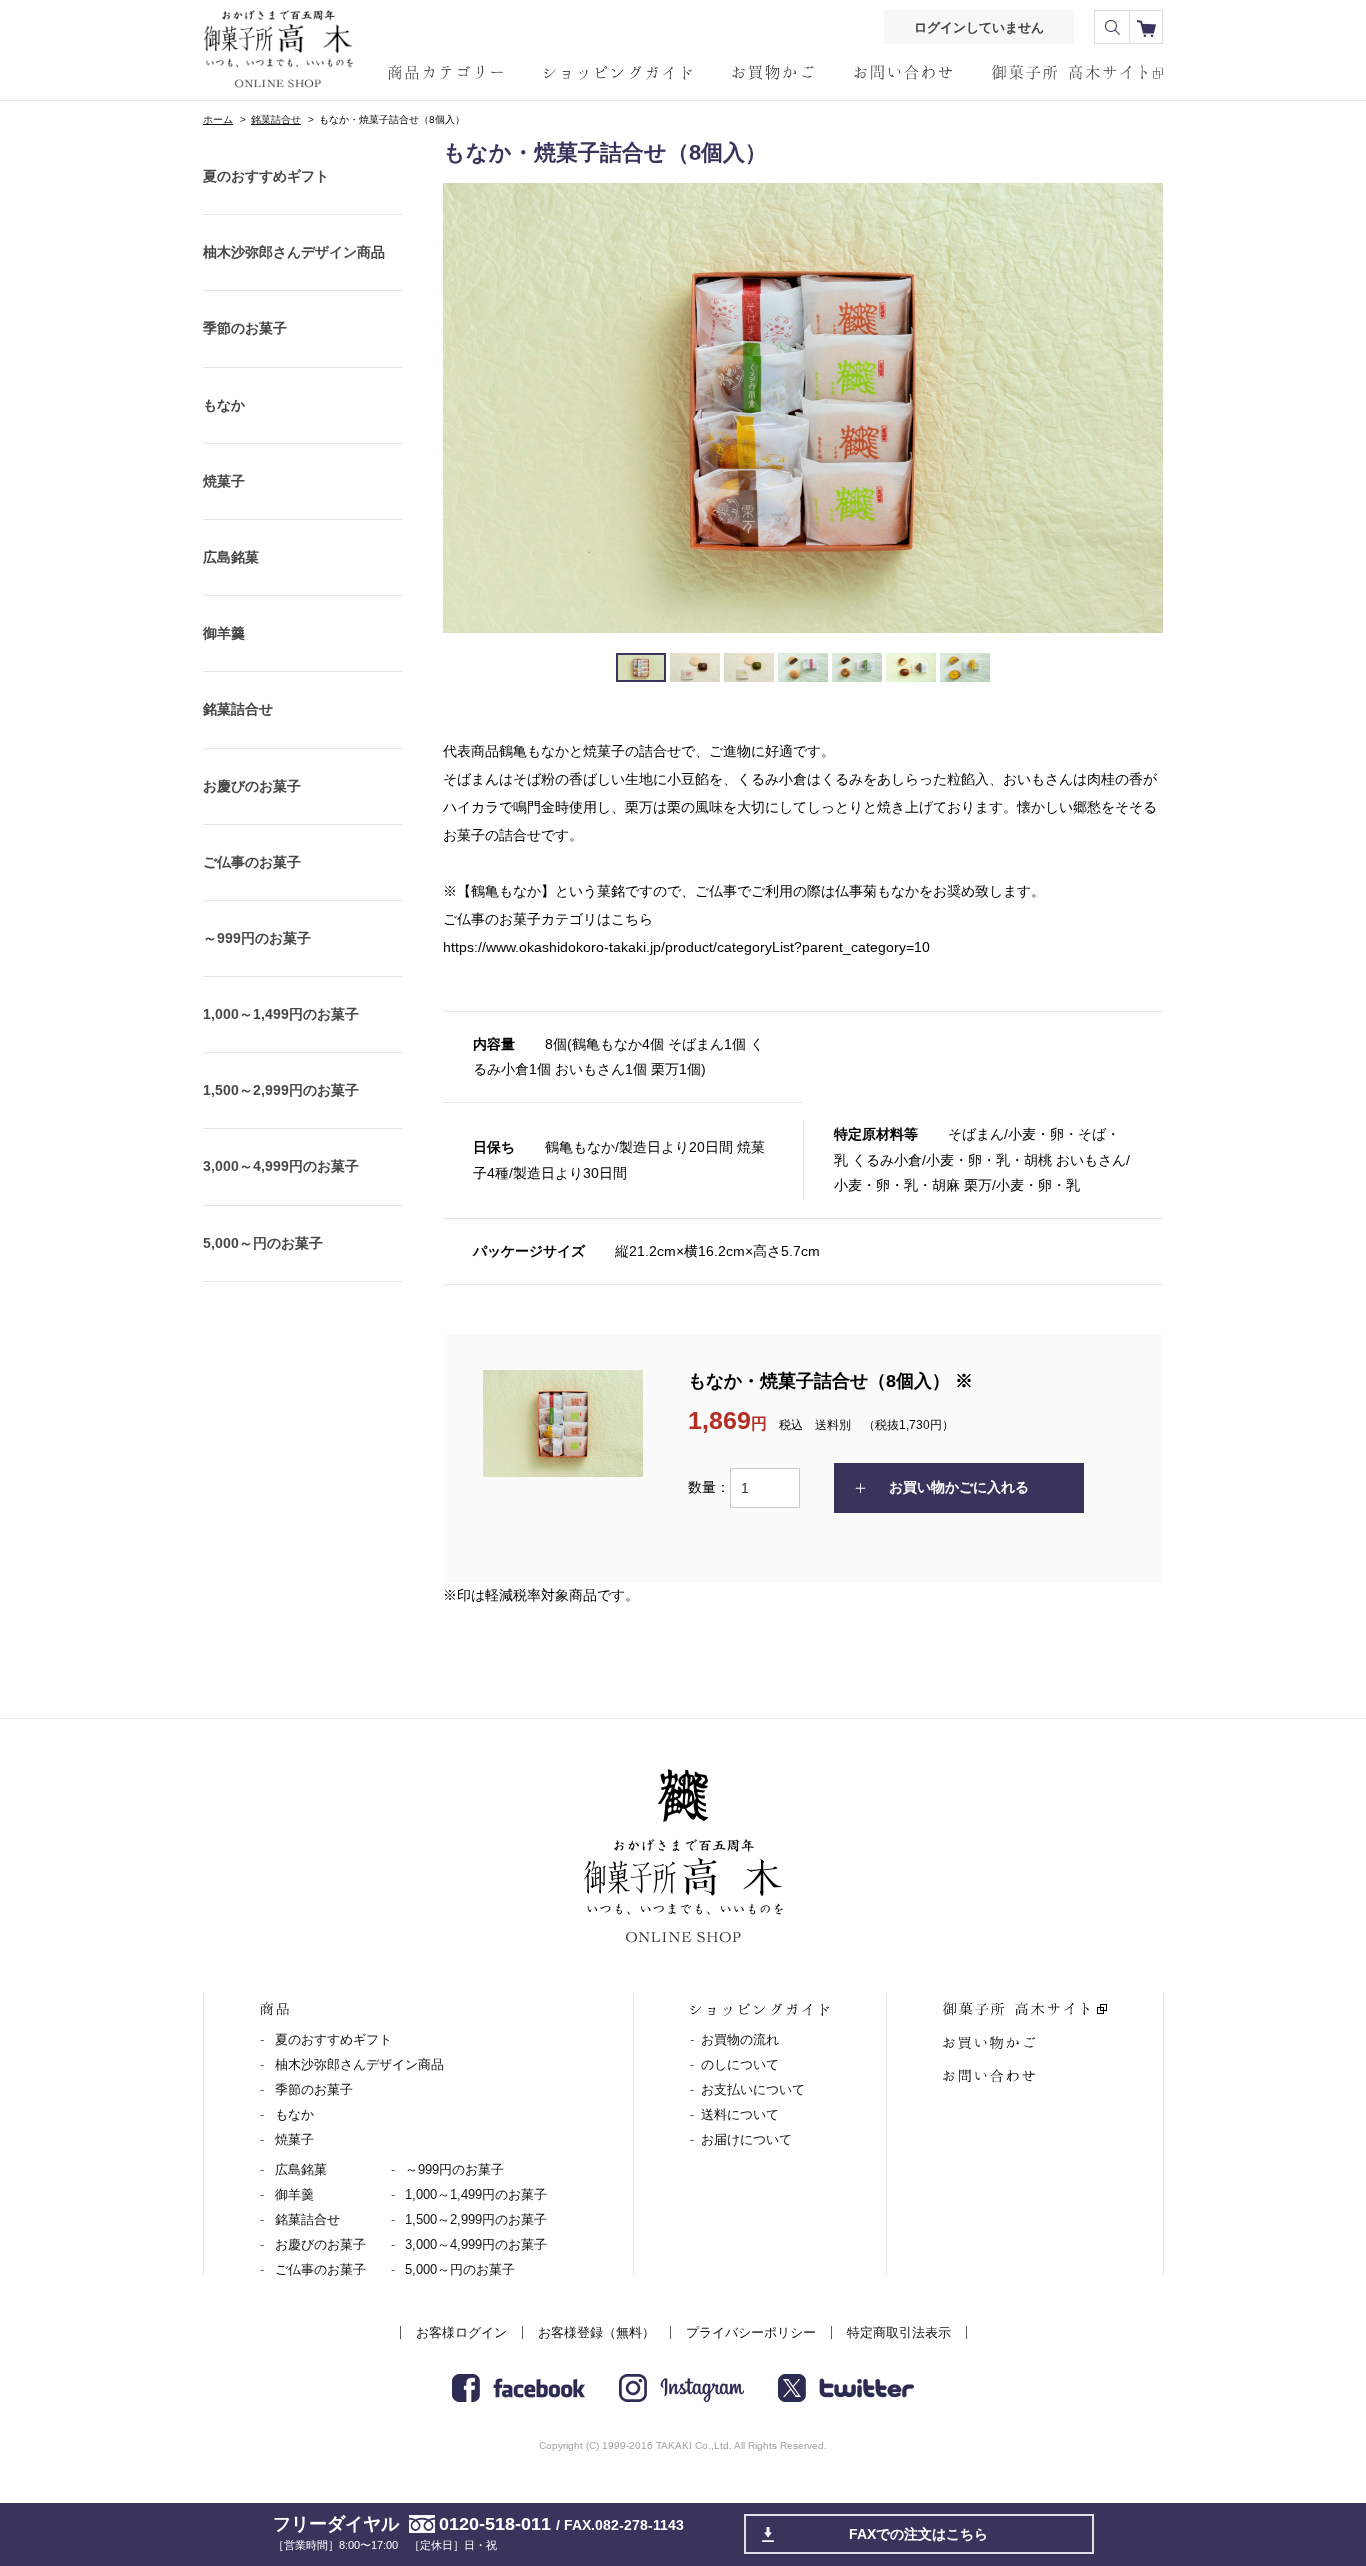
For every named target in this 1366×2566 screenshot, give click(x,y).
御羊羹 (224, 633)
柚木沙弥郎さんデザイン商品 (294, 252)
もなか (224, 405)
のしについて (740, 2064)
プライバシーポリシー (751, 2332)
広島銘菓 (231, 557)
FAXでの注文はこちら (918, 2534)
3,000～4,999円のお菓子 (281, 1166)
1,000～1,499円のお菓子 (281, 1014)
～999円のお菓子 (257, 938)
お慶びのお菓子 (252, 786)
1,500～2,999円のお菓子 (281, 1090)
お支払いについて (753, 2089)
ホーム (218, 119)
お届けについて (746, 2139)
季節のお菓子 (245, 328)
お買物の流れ (740, 2039)
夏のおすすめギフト (266, 176)
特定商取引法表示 (899, 2332)
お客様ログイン (461, 2332)
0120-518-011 (495, 2524)
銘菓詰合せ (276, 119)
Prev (469, 408)
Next (1137, 408)
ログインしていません (979, 27)
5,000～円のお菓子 (263, 1243)
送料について (740, 2114)
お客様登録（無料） (596, 2332)
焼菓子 (224, 481)
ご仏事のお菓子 (252, 862)
